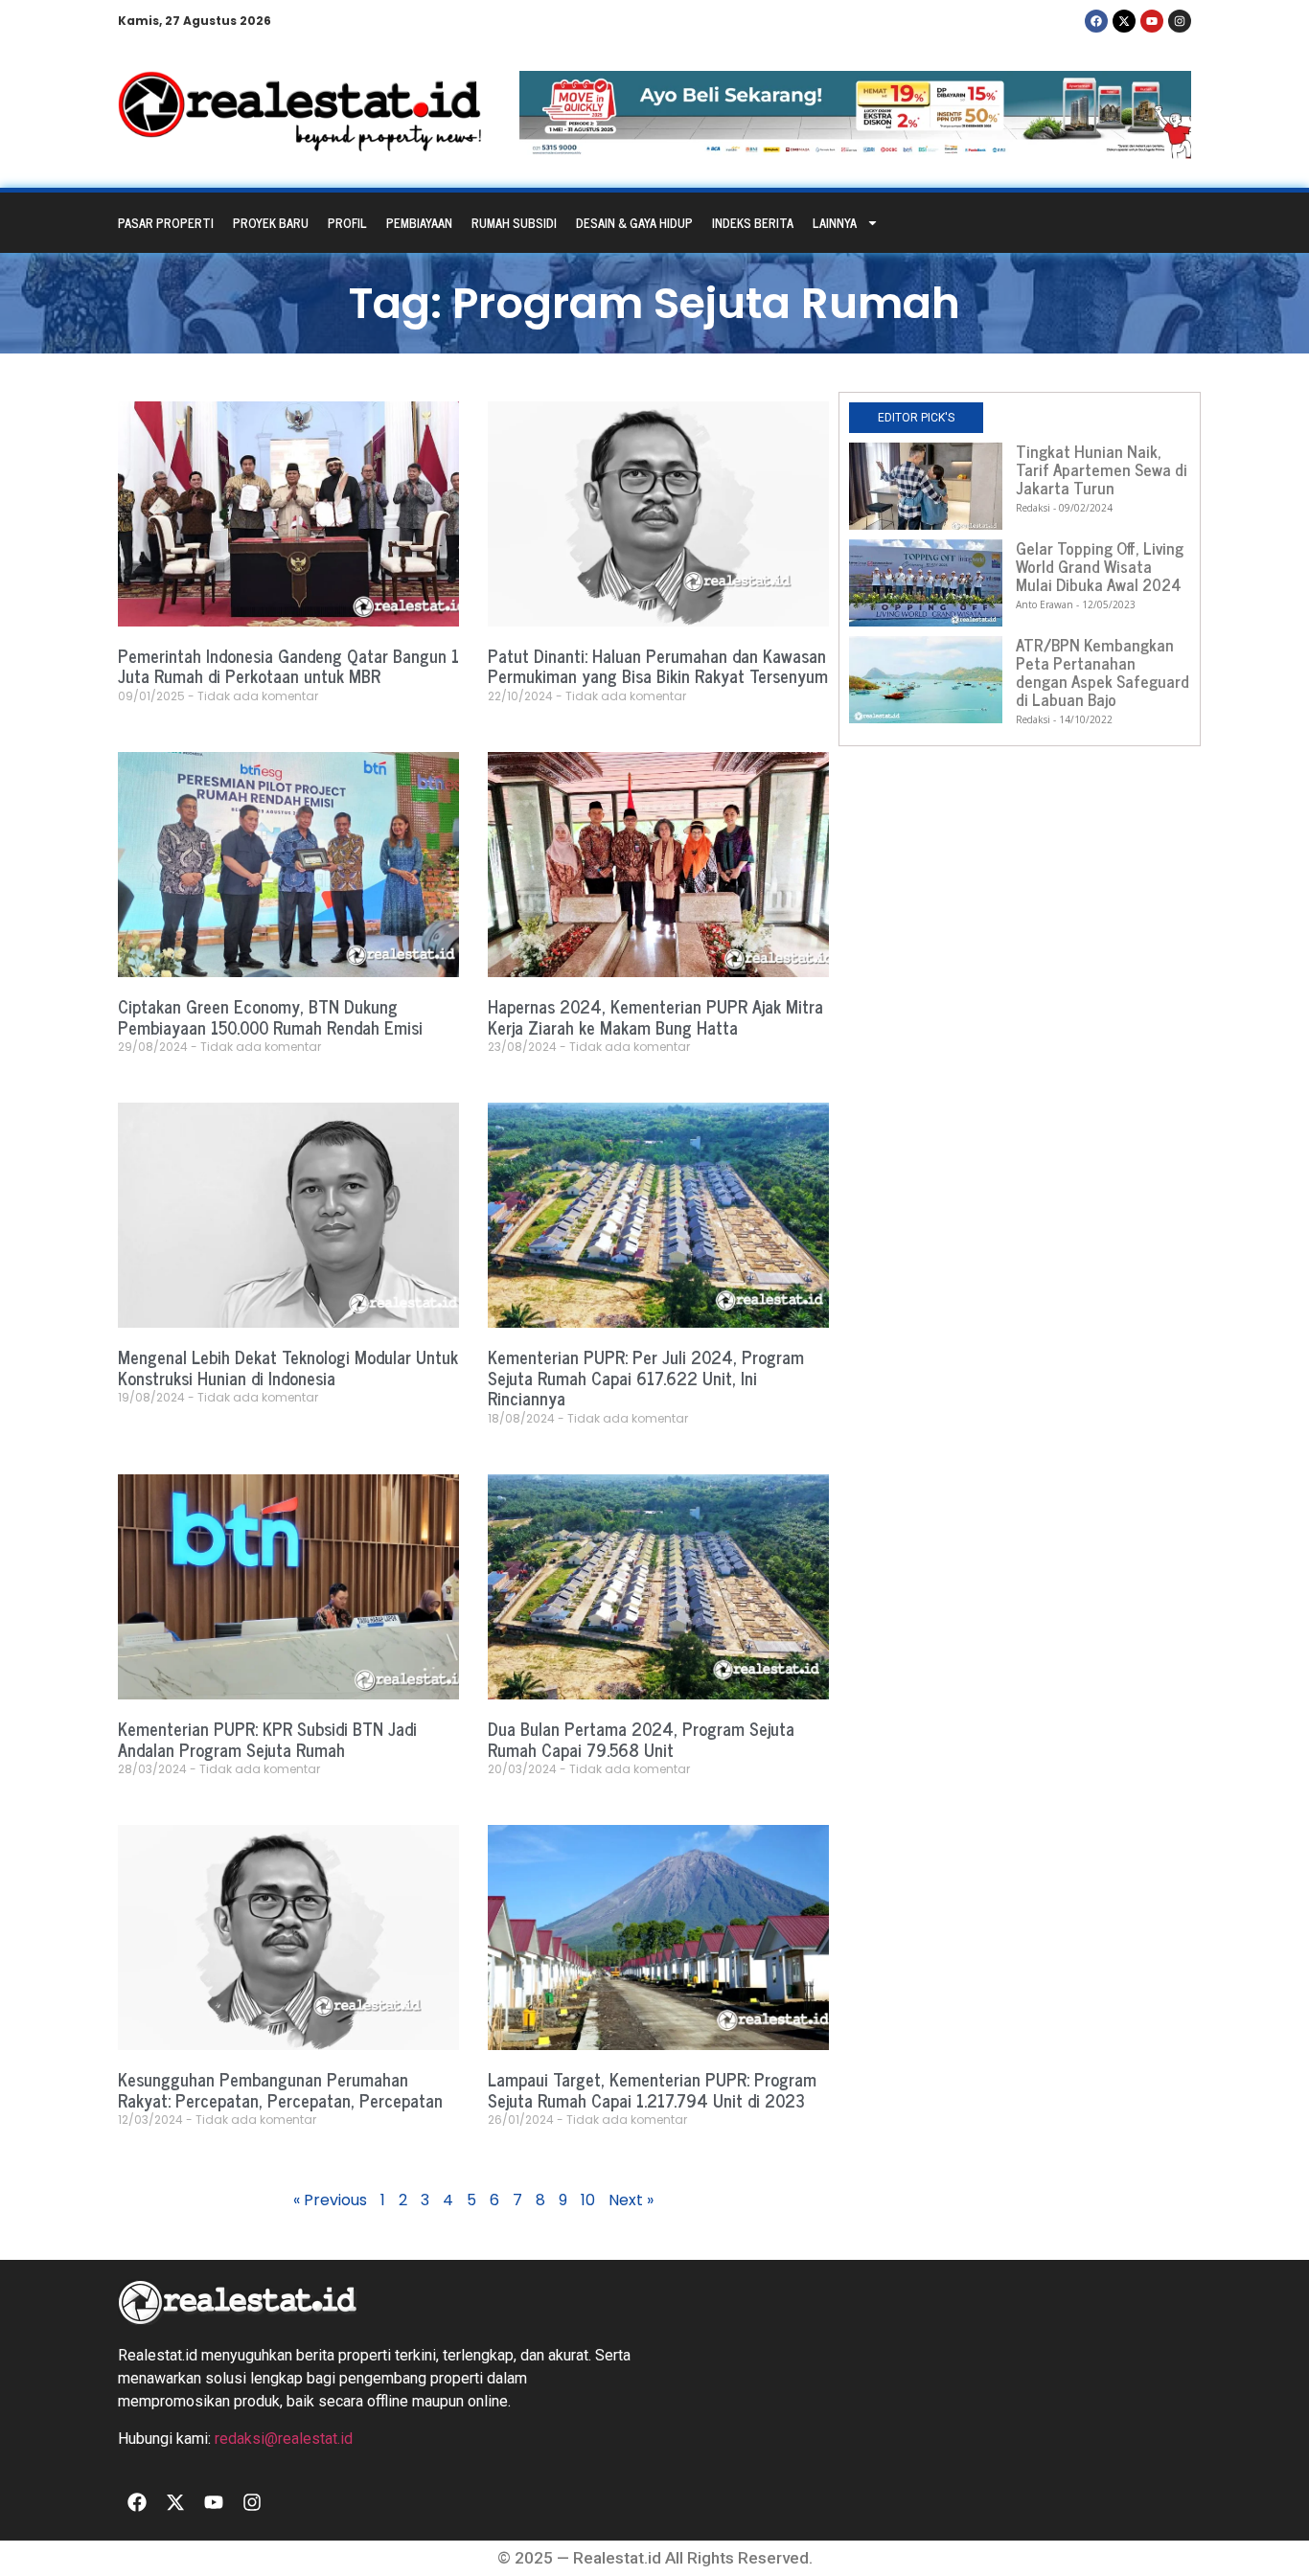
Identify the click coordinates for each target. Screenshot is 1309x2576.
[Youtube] (1152, 21)
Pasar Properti (166, 223)
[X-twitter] (1124, 21)
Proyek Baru (271, 223)
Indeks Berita (753, 223)
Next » (631, 2200)
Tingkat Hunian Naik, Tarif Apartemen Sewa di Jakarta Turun (1102, 469)
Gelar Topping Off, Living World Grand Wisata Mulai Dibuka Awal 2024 (1100, 566)
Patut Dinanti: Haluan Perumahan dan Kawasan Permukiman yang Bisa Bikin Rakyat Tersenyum (658, 666)
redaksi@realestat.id (284, 2439)
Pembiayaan (419, 223)
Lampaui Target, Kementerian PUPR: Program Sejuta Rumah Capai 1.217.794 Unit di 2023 (652, 2089)
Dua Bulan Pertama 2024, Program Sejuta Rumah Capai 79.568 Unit (641, 1739)
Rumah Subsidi (514, 223)
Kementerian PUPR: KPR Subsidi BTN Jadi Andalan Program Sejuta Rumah (267, 1739)
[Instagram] (1180, 21)
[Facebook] (1096, 21)
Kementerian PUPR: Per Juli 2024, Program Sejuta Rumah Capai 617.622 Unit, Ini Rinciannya (646, 1377)
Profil (347, 223)
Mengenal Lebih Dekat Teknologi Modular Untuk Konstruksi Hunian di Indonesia (288, 1367)
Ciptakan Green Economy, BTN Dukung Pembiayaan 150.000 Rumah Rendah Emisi (270, 1016)
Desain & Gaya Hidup (634, 223)
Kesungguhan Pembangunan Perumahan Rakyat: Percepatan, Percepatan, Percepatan (280, 2089)
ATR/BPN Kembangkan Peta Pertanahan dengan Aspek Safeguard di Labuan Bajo (1102, 672)
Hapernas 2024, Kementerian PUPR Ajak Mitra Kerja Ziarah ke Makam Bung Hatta (655, 1016)
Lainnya (835, 223)
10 (588, 2200)
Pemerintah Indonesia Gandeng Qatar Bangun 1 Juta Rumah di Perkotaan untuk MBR (288, 666)
